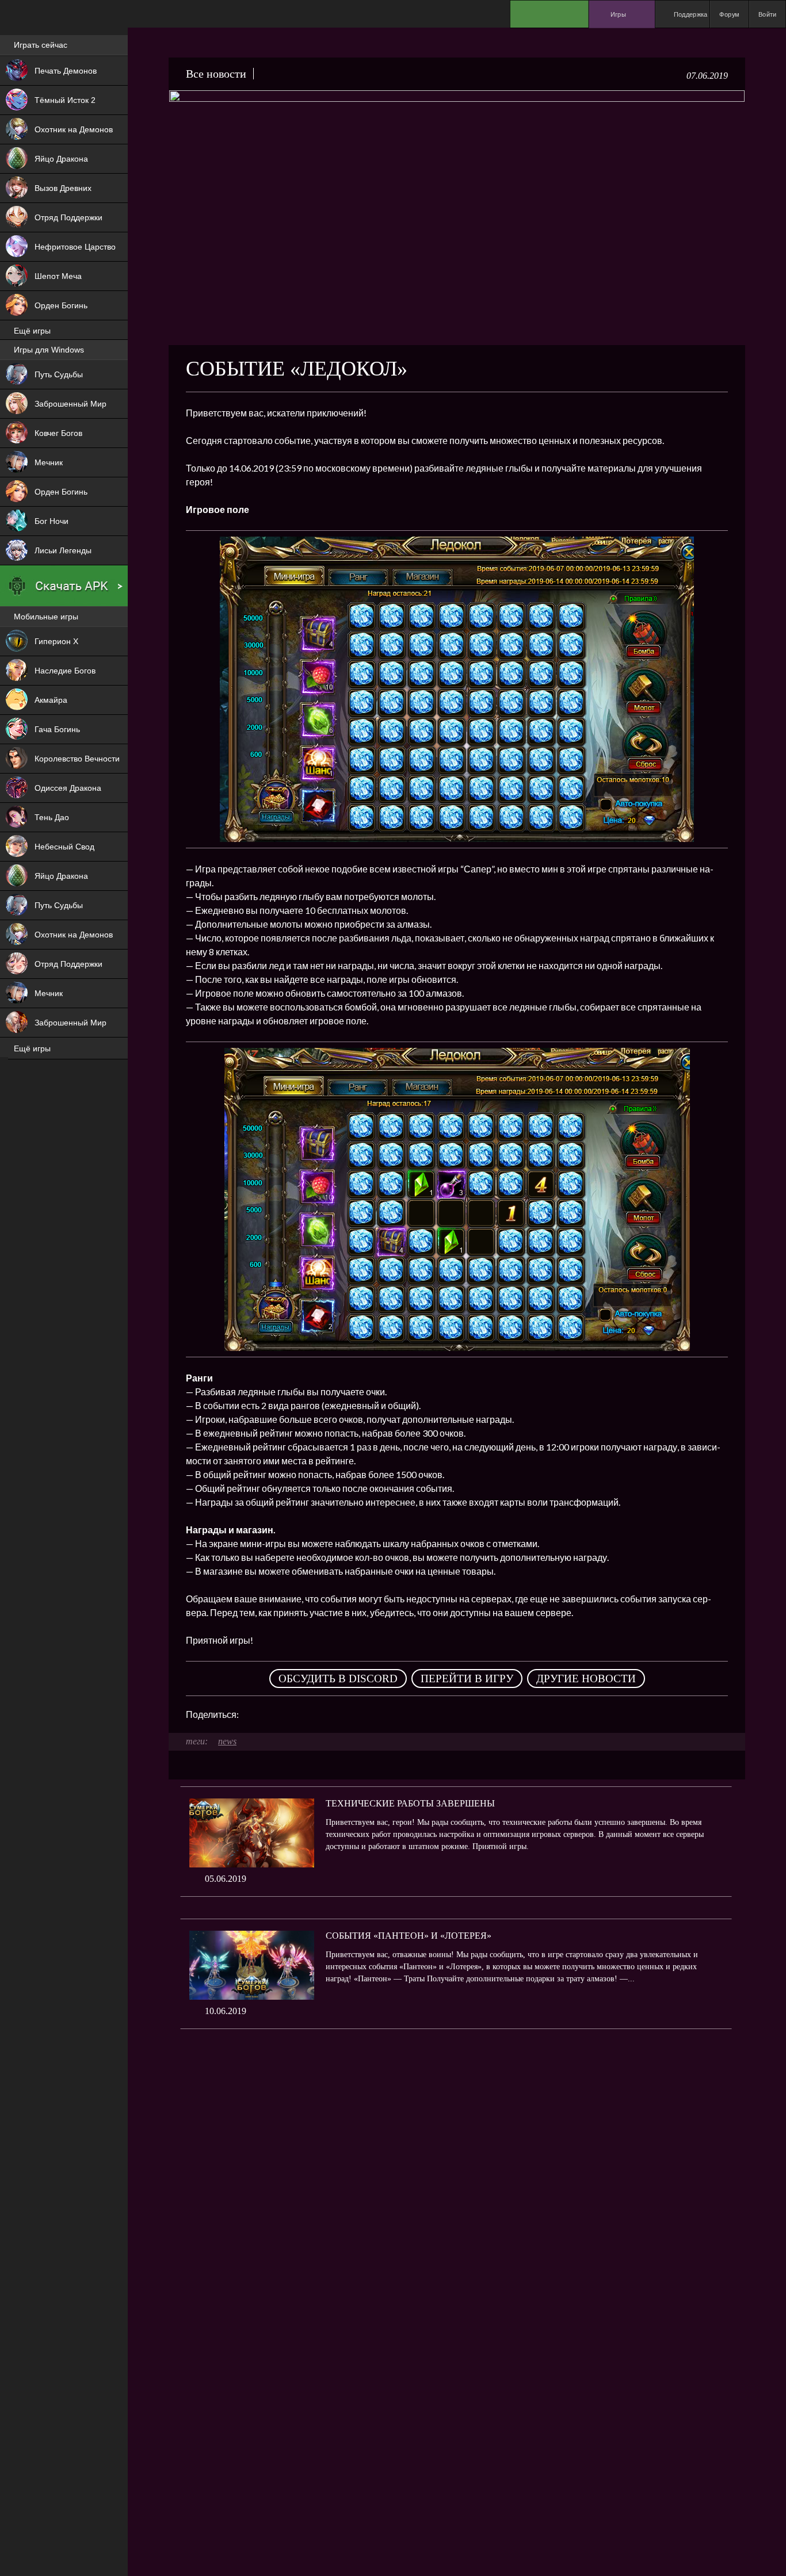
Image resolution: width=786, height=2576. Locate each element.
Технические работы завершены (410, 1803)
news (227, 1741)
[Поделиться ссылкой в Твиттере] (354, 1714)
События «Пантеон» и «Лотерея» (409, 1936)
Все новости (216, 74)
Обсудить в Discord (338, 1679)
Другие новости (586, 1679)
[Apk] (64, 586)
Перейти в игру (467, 1679)
